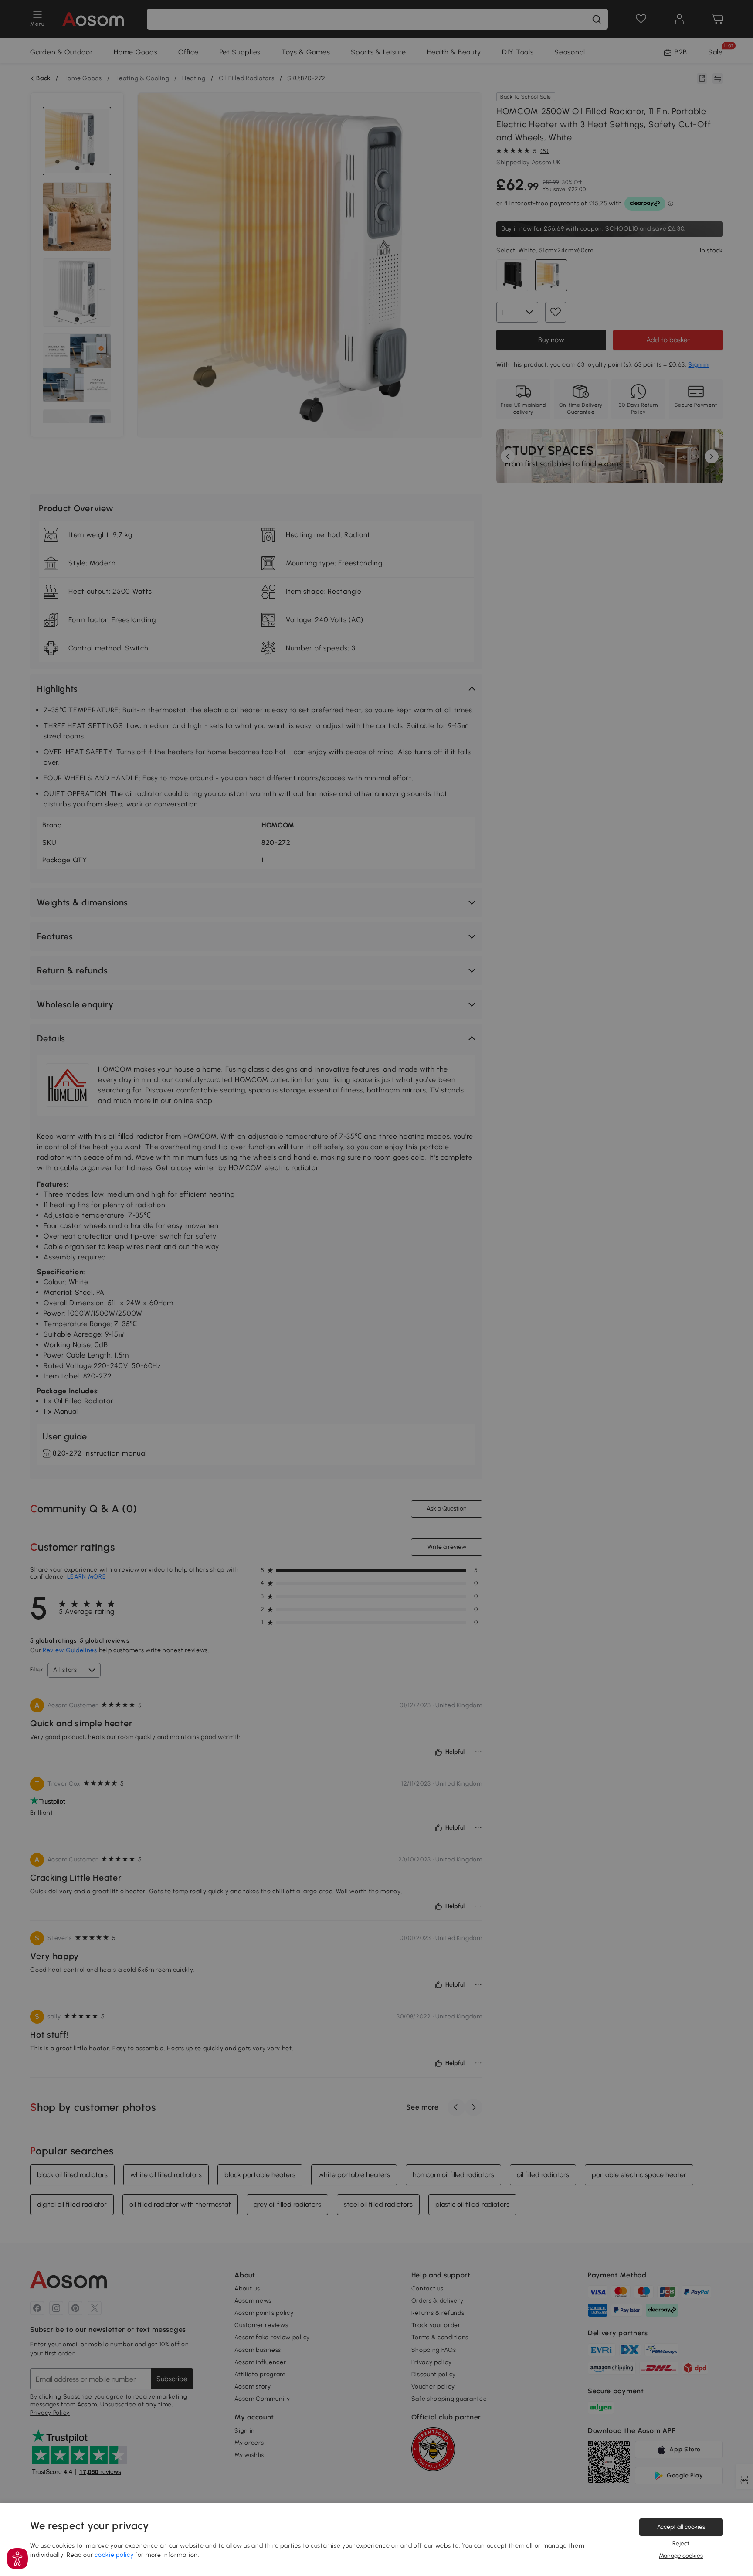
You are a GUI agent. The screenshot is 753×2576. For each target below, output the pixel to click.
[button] (17, 2559)
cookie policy (114, 2555)
